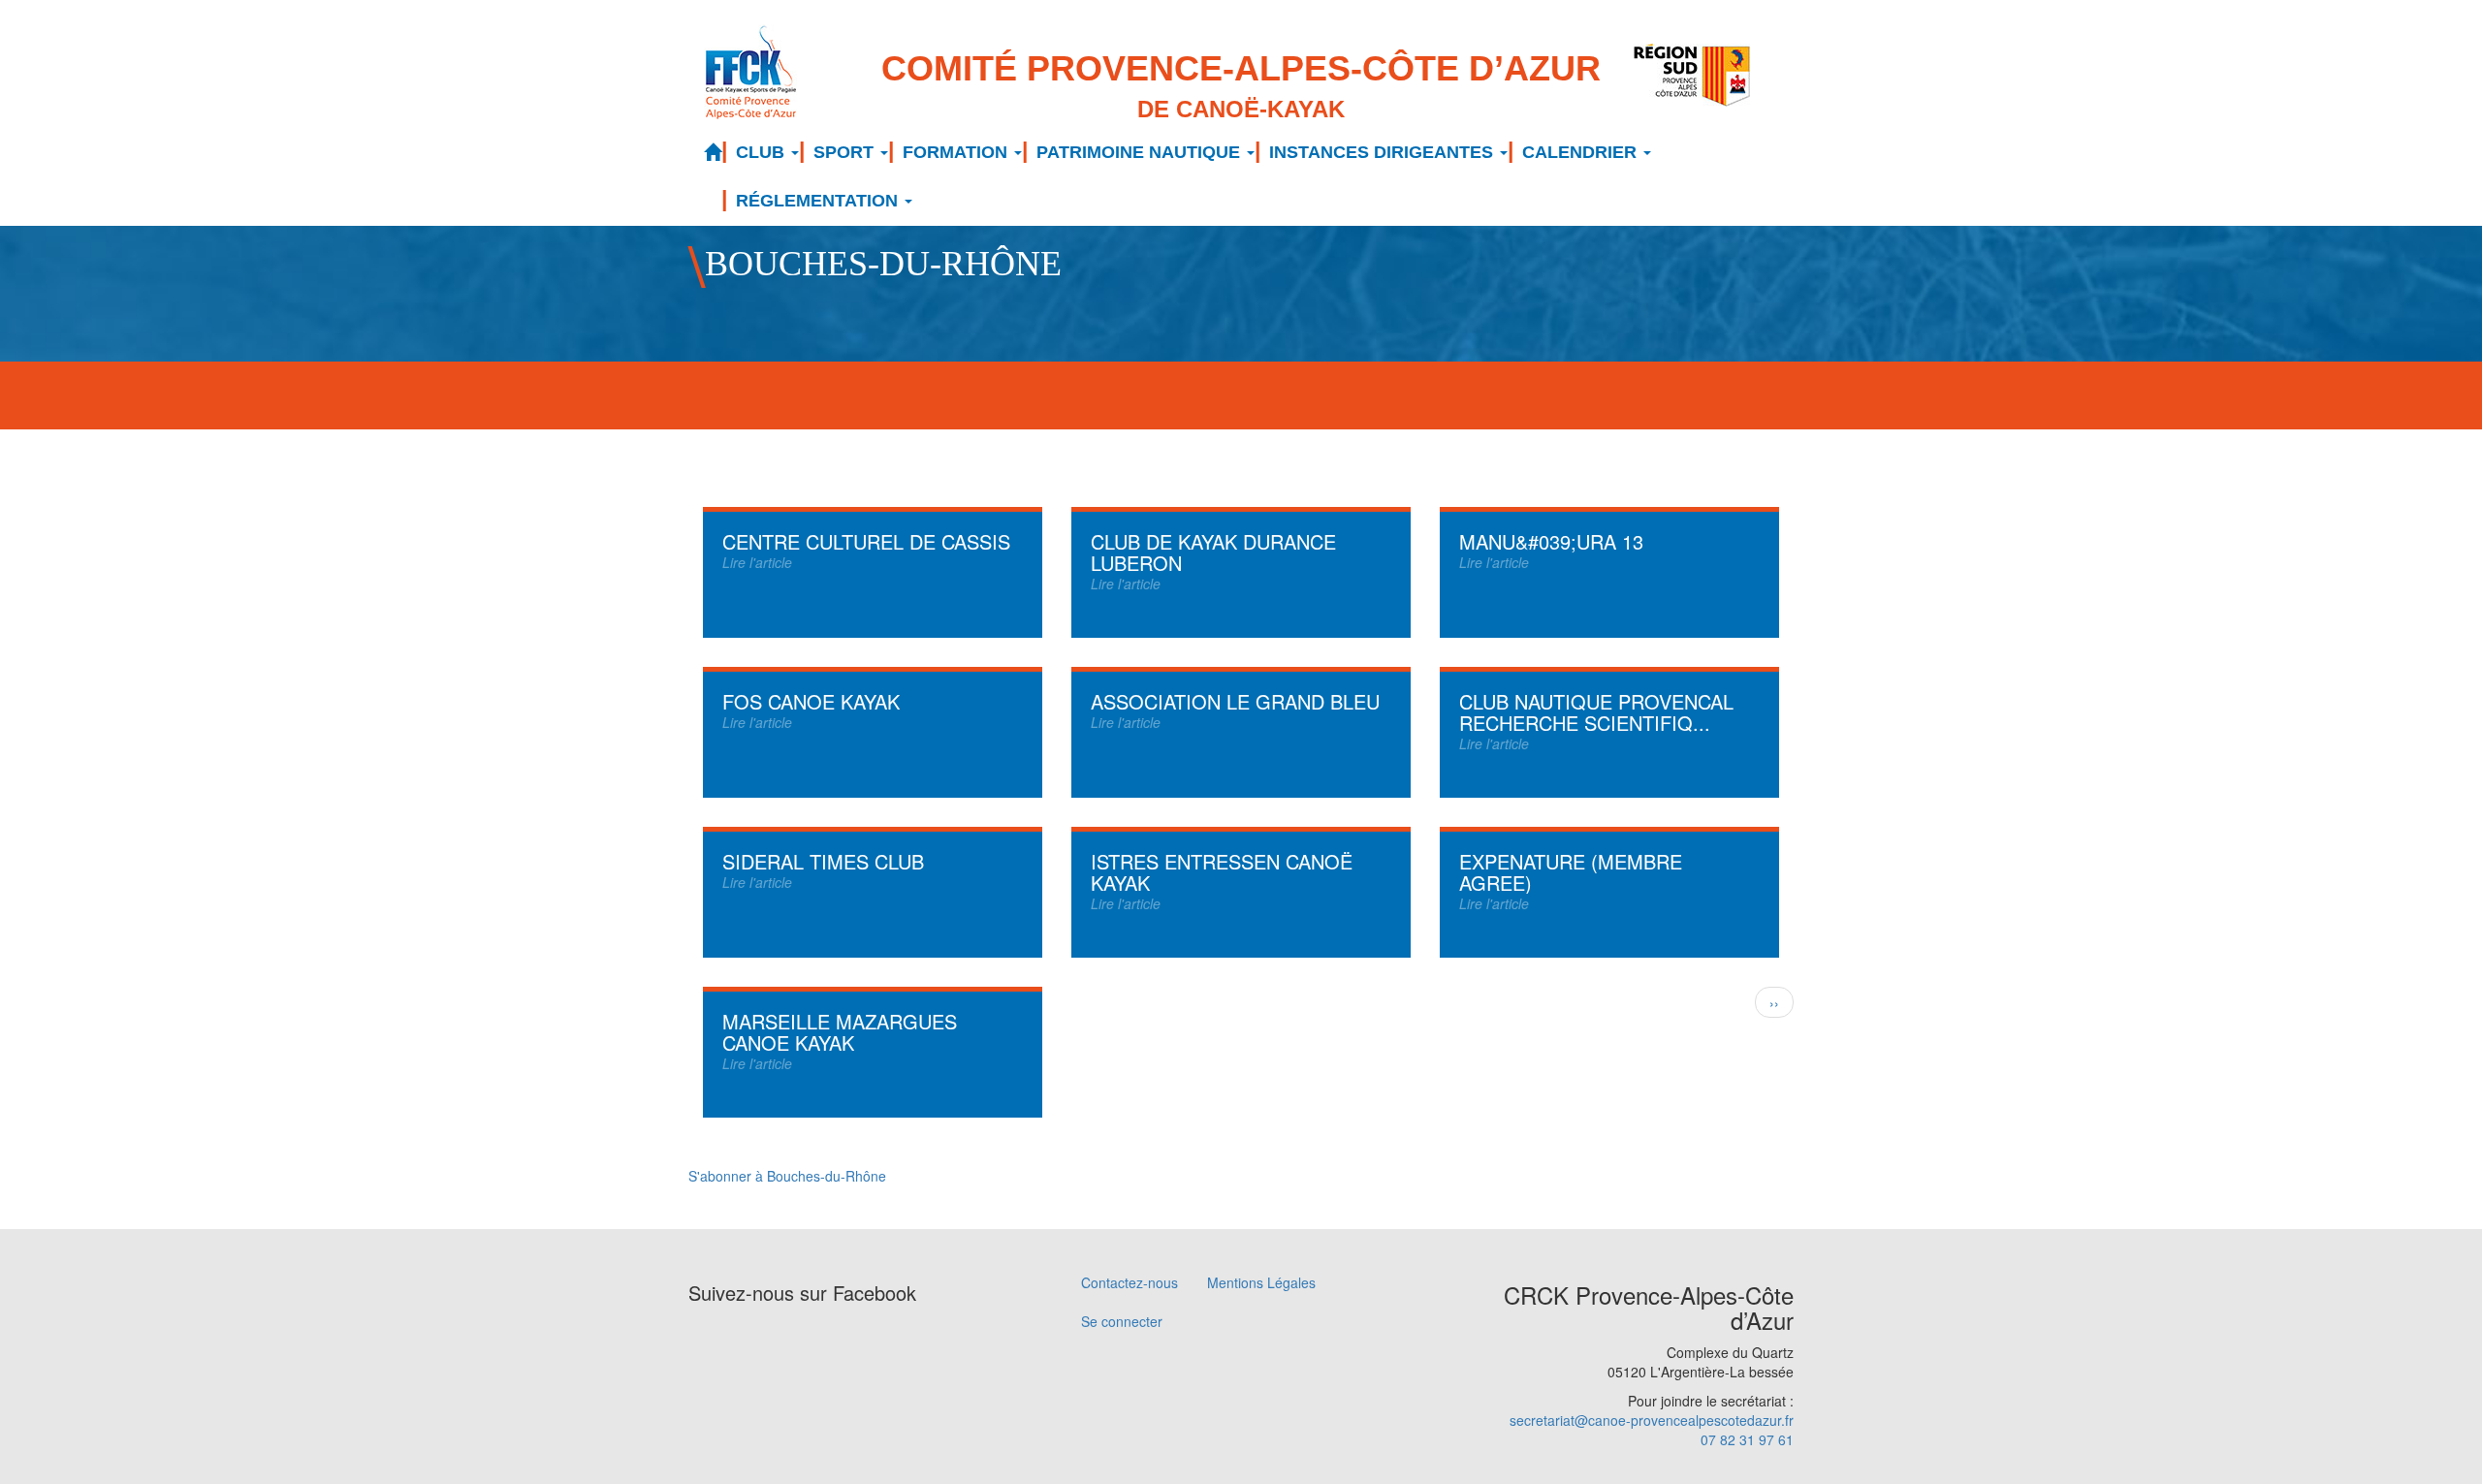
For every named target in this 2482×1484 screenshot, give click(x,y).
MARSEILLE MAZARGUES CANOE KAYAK (840, 1032)
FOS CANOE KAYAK (811, 701)
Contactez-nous (1130, 1282)
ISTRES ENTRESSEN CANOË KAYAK (1222, 872)
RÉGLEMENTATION (819, 201)
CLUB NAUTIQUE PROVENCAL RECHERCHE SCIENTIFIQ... (1596, 712)
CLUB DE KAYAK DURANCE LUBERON (1213, 552)
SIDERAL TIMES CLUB (823, 861)
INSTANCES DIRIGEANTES (1384, 152)
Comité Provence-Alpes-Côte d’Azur (1241, 85)
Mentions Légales (1261, 1282)
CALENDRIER (1582, 152)
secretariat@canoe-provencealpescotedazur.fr (1652, 1420)
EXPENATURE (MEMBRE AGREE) (1571, 872)
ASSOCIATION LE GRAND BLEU (1235, 701)
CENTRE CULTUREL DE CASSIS (866, 541)
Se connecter (1122, 1321)
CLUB (763, 152)
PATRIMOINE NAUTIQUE (1141, 152)
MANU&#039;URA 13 (1551, 541)
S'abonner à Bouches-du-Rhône (787, 1176)
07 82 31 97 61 (1747, 1439)
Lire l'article (757, 562)
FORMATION (957, 152)
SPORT (846, 152)
